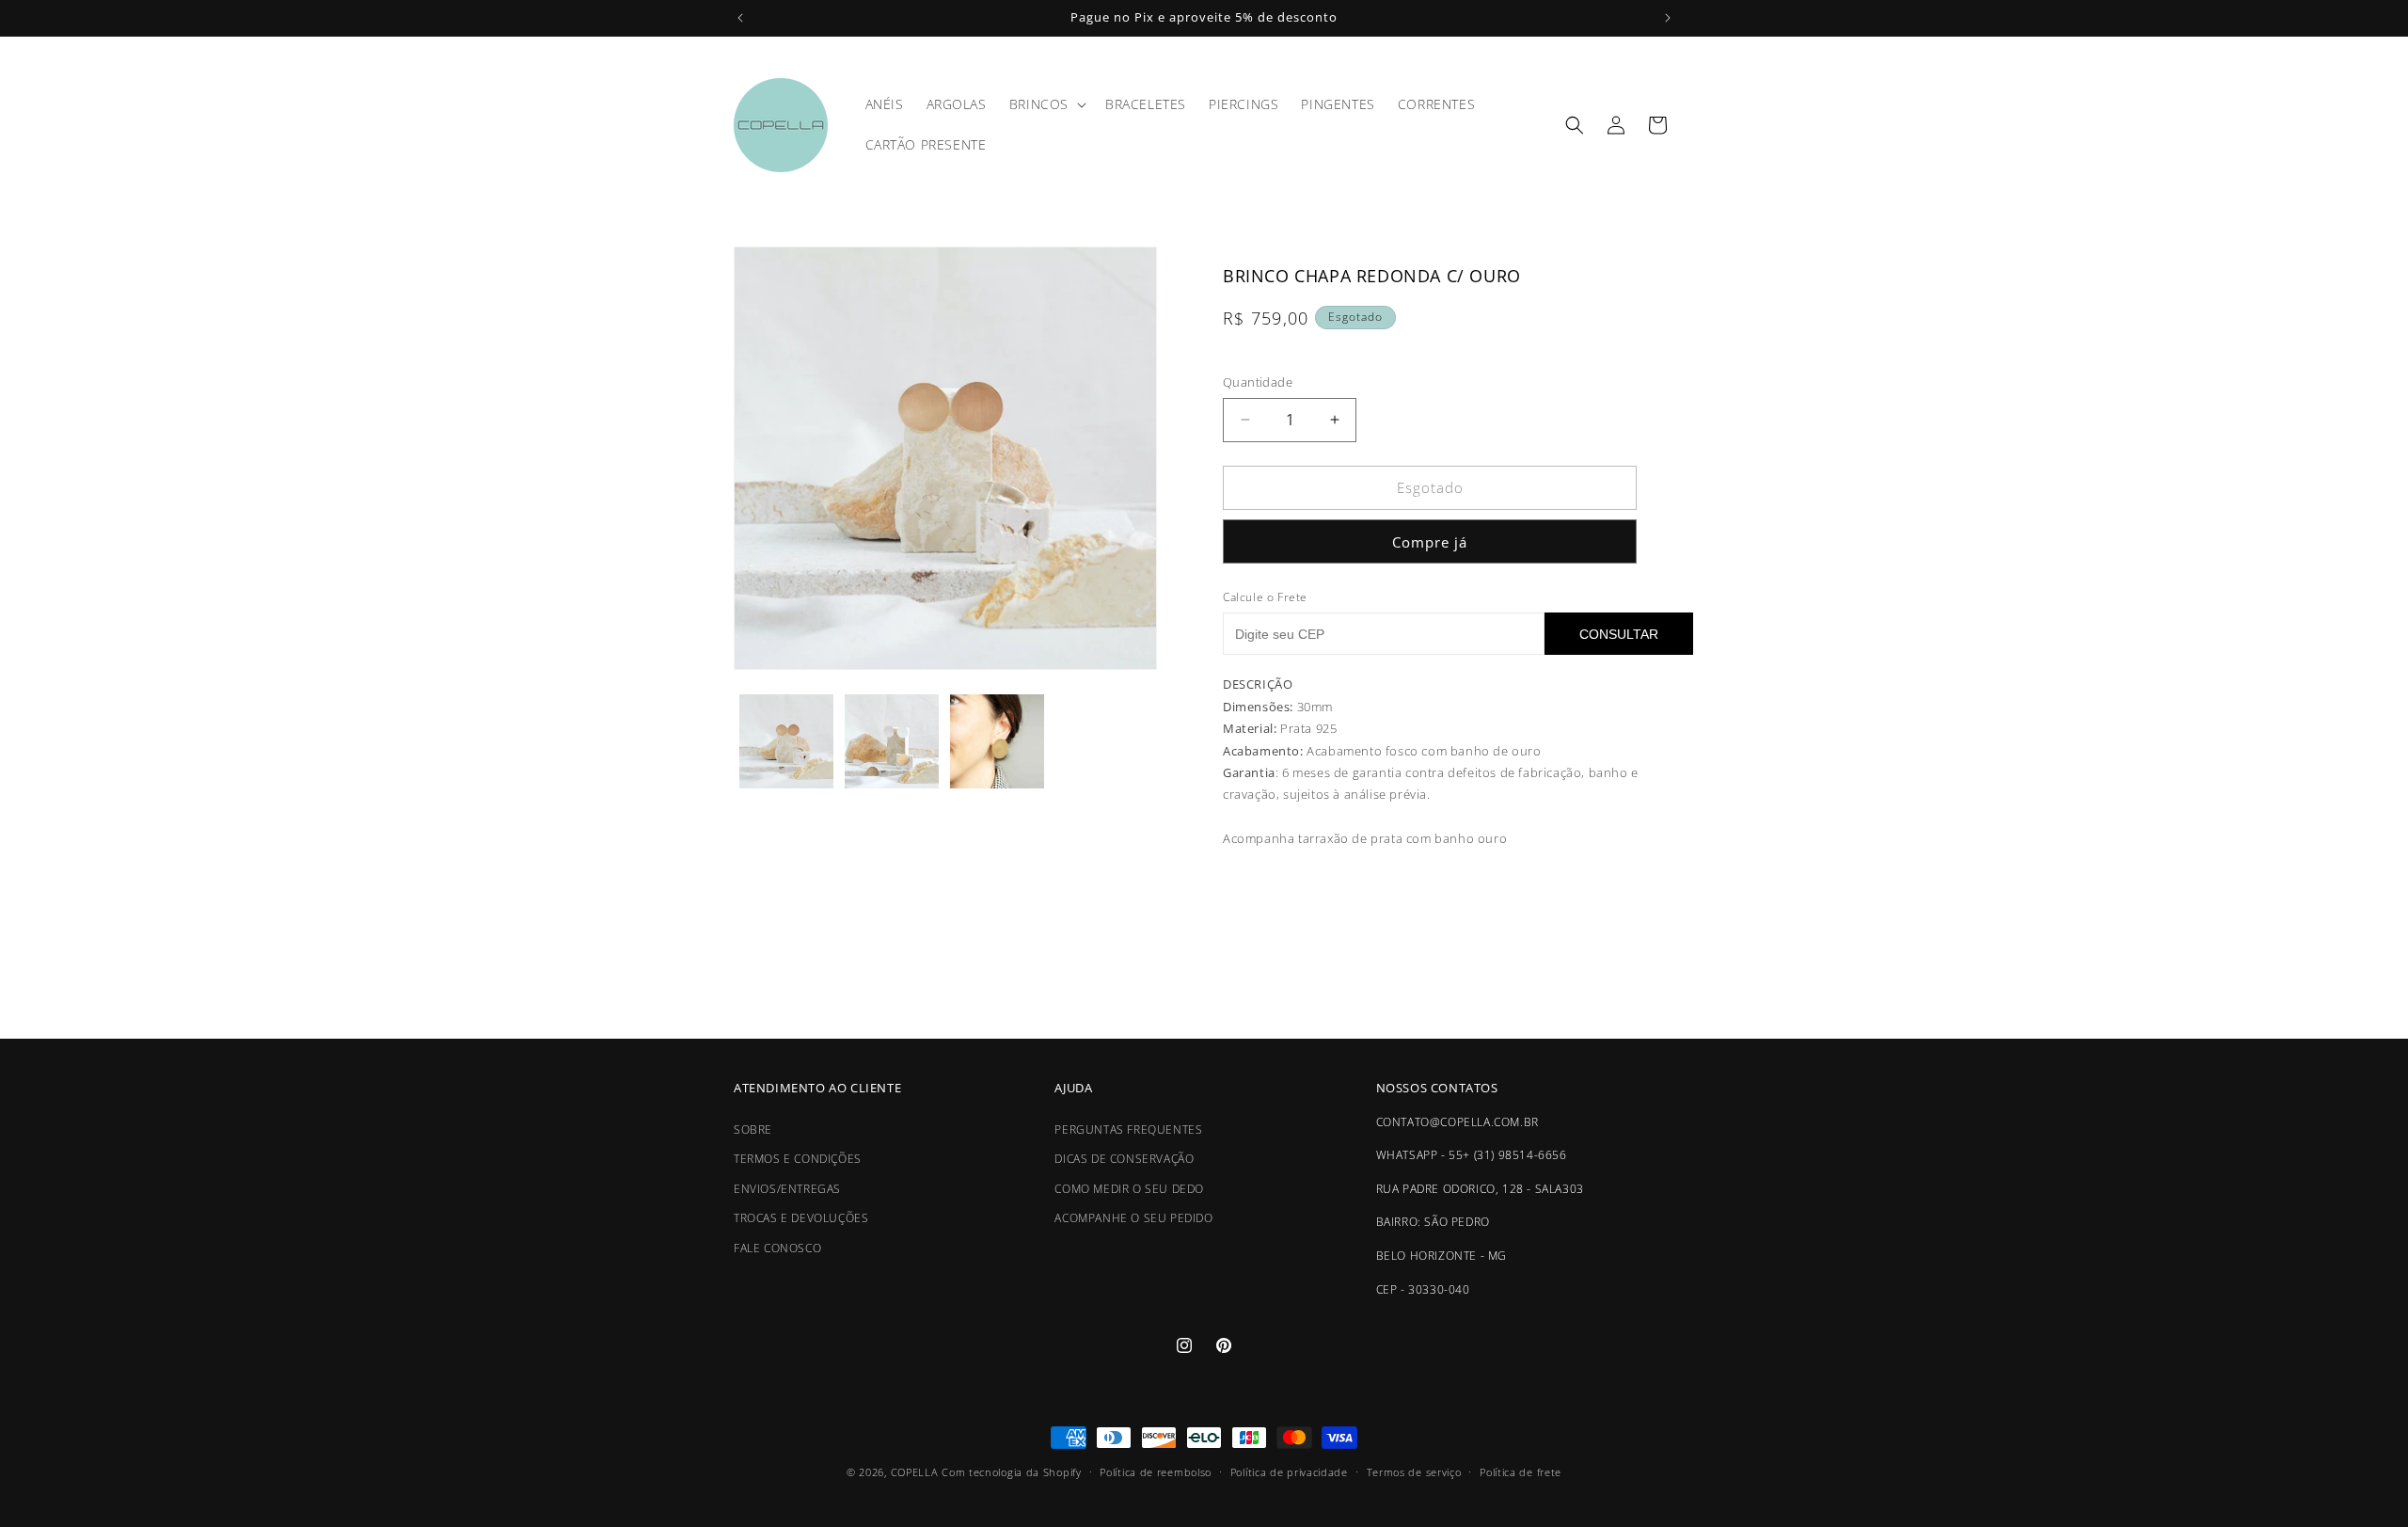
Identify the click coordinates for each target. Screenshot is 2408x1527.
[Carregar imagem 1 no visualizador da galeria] (786, 741)
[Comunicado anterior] (740, 18)
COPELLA (915, 1472)
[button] (1046, 104)
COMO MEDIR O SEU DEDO (1129, 1189)
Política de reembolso (1156, 1471)
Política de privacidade (1289, 1471)
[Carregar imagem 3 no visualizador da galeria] (997, 741)
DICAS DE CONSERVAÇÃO (1124, 1159)
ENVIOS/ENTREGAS (787, 1189)
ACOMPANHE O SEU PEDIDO (1133, 1219)
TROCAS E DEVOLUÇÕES (801, 1219)
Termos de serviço (1414, 1471)
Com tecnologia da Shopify (1012, 1472)
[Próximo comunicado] (1668, 18)
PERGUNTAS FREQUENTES (1128, 1129)
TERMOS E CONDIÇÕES (798, 1159)
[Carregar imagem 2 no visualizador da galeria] (892, 741)
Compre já (1430, 542)
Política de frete (1521, 1471)
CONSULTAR (1619, 634)
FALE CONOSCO (777, 1248)
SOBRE (753, 1129)
